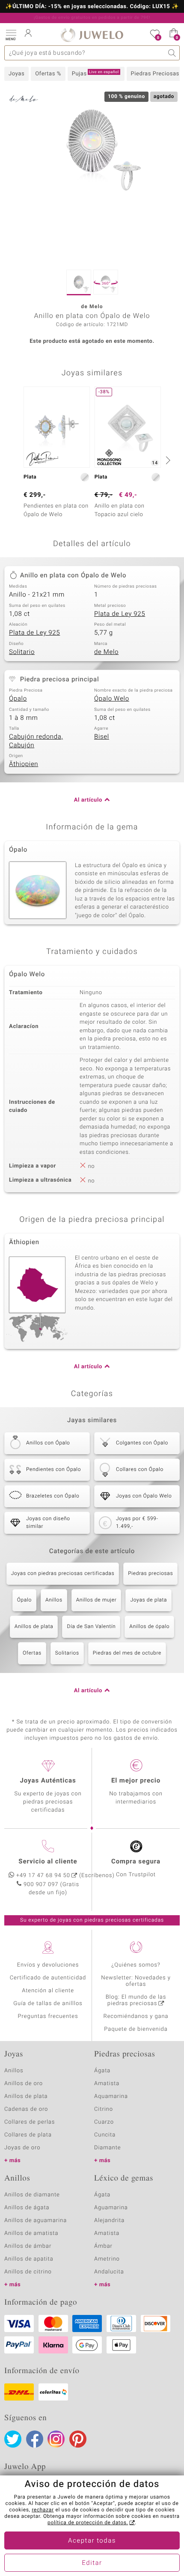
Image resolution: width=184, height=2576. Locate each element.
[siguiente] (167, 460)
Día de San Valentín (91, 1627)
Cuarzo (104, 2122)
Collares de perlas (30, 2122)
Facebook (35, 2439)
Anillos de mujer (96, 1600)
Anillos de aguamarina (36, 2221)
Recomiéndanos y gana (136, 2016)
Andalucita (109, 2272)
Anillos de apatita (29, 2259)
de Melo (106, 652)
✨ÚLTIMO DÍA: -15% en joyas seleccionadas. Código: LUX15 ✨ (92, 7)
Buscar (172, 53)
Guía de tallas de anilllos (48, 2004)
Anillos (54, 1600)
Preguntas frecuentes (48, 2016)
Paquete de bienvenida (136, 2029)
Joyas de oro (22, 2148)
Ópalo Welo (112, 699)
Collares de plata (28, 2135)
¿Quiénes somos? (136, 1965)
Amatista (107, 2084)
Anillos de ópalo (149, 1627)
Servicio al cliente (48, 1862)
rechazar (43, 2510)
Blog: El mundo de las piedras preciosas (136, 2000)
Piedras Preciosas (155, 74)
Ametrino (107, 2259)
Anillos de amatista (31, 2233)
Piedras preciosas (150, 1574)
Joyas (16, 74)
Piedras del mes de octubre (127, 1653)
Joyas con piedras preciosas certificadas (63, 1574)
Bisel (102, 737)
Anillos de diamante (32, 2195)
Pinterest (78, 2439)
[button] (11, 34)
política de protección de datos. (88, 2523)
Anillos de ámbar (28, 2246)
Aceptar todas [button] (92, 2541)
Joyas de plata (148, 1600)
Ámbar (103, 2246)
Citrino (104, 2109)
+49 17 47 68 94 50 (43, 1876)
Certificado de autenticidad (48, 1978)
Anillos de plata (34, 1627)
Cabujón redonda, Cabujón (36, 741)
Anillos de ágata (27, 2208)
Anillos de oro (24, 2084)
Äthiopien (24, 764)
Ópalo (18, 699)
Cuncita (105, 2135)
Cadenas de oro (26, 2109)
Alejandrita (109, 2221)
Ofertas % (48, 74)
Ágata (102, 2071)
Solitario (22, 652)
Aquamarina (111, 2096)
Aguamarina (111, 2208)
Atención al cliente (48, 1991)
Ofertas (32, 1653)
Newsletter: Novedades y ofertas (136, 1981)
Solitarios (67, 1653)
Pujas (95, 74)
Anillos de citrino (28, 2272)
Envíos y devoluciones (48, 1965)
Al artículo (88, 800)
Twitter (13, 2439)
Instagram (56, 2439)
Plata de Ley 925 (120, 614)
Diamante (107, 2148)
